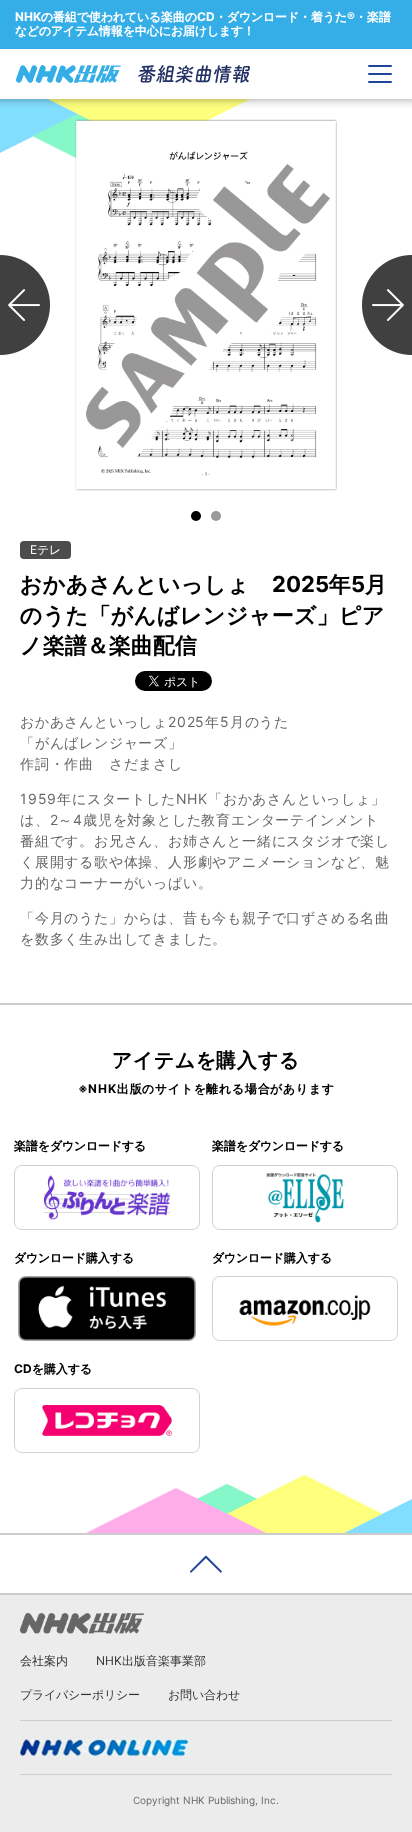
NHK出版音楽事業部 (151, 1660)
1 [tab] (196, 516)
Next (387, 305)
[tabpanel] (206, 305)
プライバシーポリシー (80, 1694)
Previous (25, 305)
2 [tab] (216, 516)
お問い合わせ (204, 1694)
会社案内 (44, 1660)
